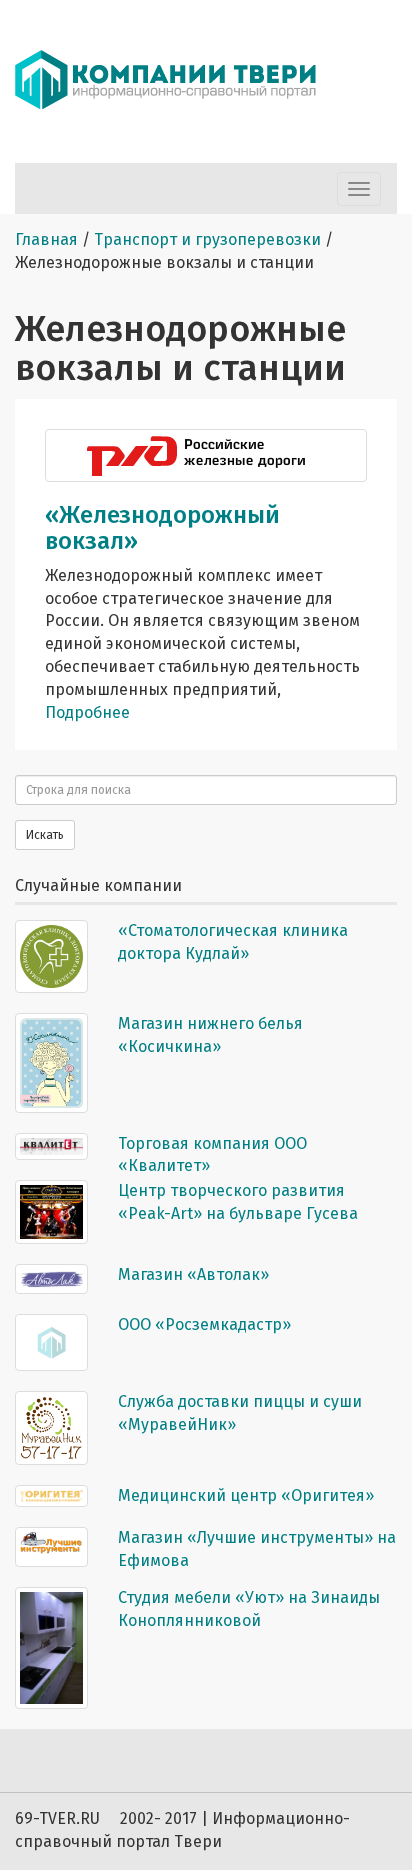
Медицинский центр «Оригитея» (246, 1495)
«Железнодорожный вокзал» (162, 528)
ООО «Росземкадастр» (204, 1324)
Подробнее (87, 712)
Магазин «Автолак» (193, 1274)
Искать (45, 835)
